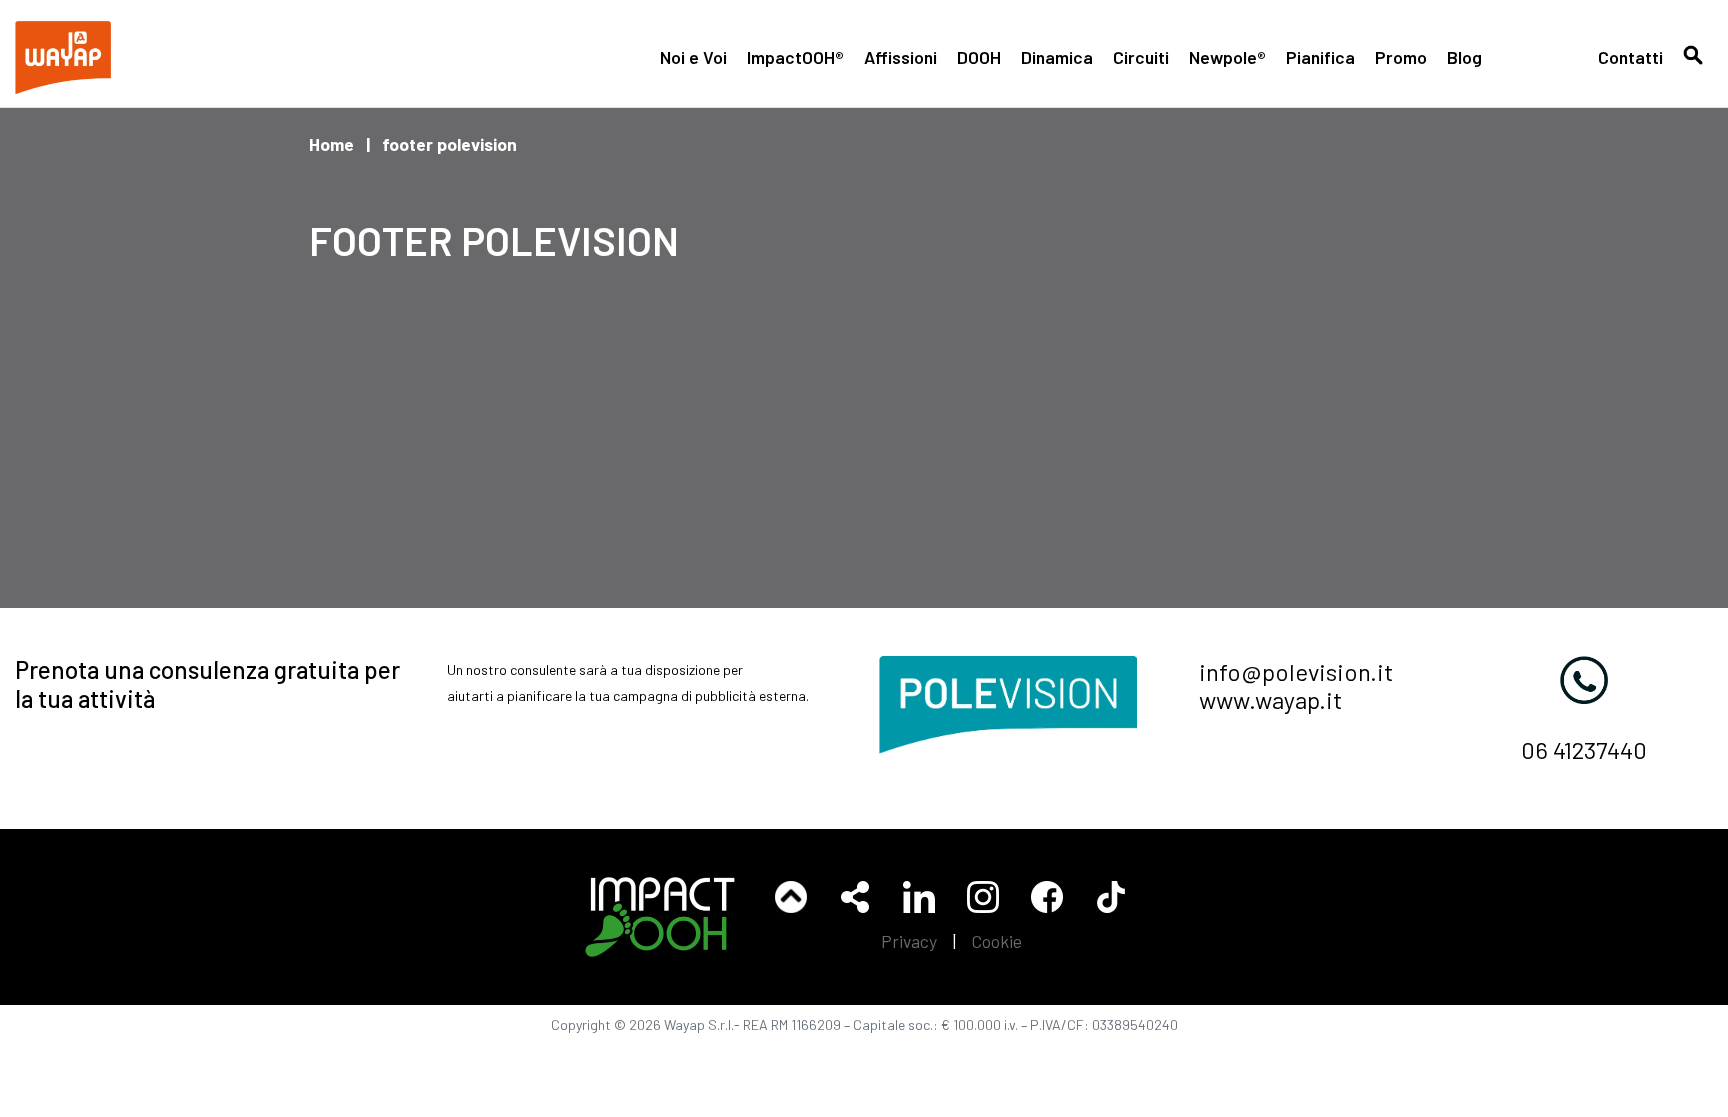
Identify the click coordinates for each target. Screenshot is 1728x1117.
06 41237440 (1584, 750)
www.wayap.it (1270, 699)
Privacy (909, 941)
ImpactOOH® (795, 57)
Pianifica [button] (1320, 57)
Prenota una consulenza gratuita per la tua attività (207, 684)
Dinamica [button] (1057, 57)
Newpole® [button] (1227, 57)
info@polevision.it (1296, 671)
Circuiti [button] (1141, 57)
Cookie (997, 941)
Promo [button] (1401, 57)
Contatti (1630, 57)
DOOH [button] (979, 57)
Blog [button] (1464, 57)
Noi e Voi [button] (693, 57)
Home (331, 144)
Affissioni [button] (900, 57)
